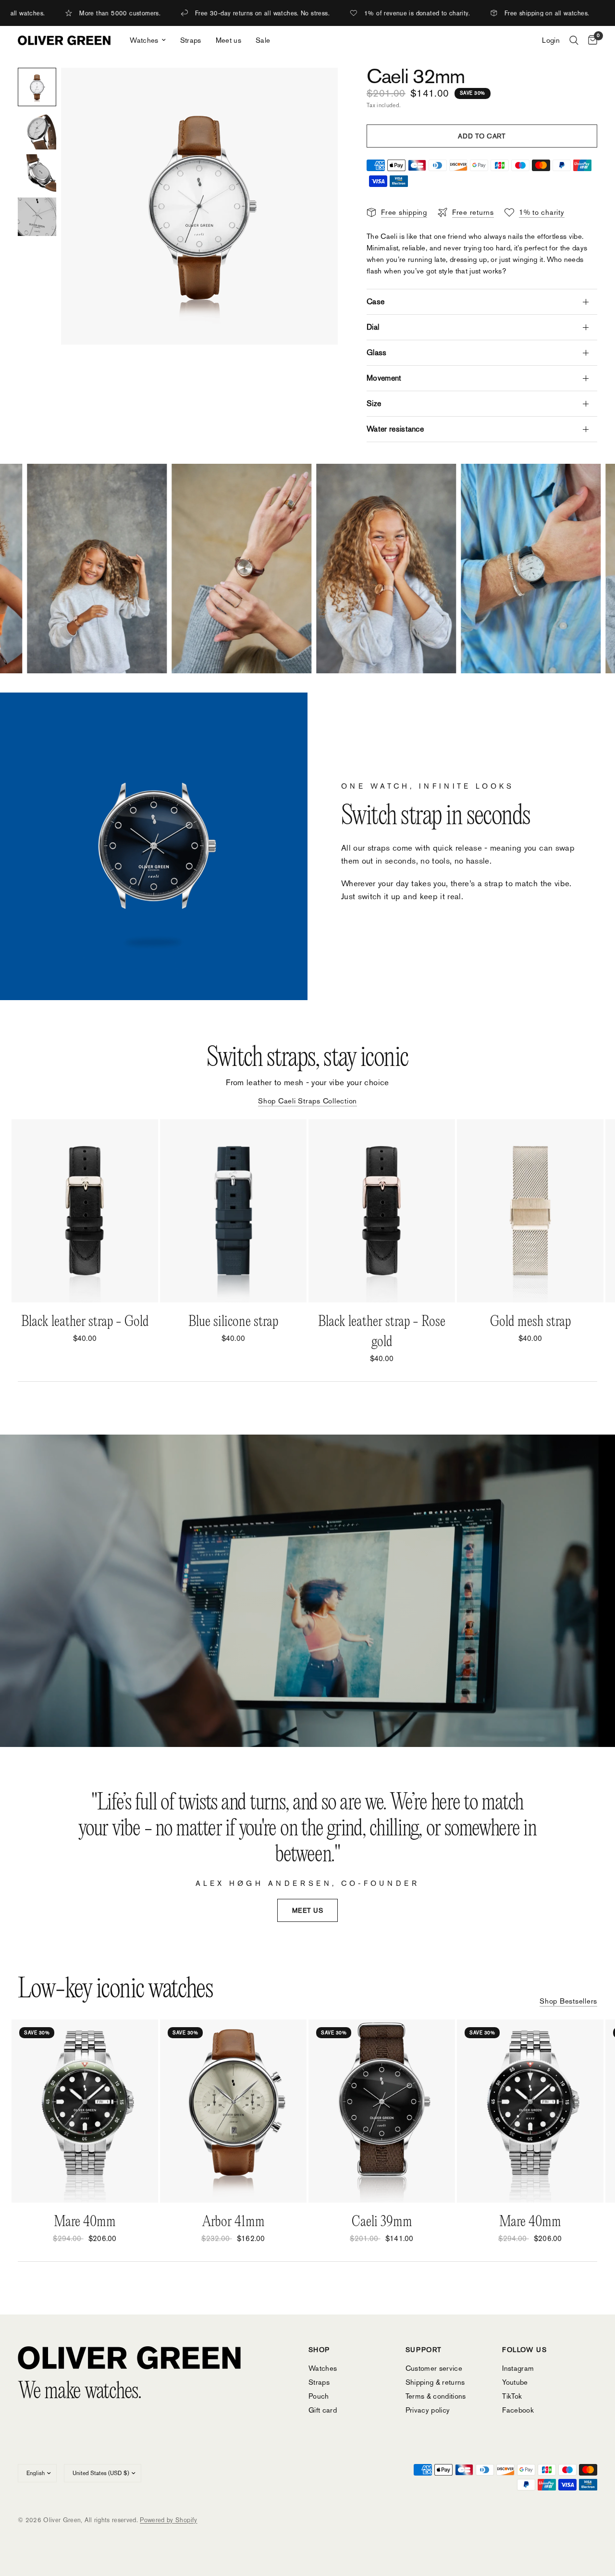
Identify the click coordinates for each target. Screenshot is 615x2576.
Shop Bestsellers (568, 2001)
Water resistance (395, 429)
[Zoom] (318, 88)
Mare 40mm (85, 2222)
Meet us (228, 40)
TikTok (512, 2396)
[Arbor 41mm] (233, 2111)
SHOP (319, 2350)
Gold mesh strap (530, 1322)
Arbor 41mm (234, 2222)
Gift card (323, 2410)
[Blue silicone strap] (233, 1211)
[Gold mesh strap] (530, 1211)
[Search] (574, 40)
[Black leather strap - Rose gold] (382, 1211)
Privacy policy (428, 2410)
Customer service (434, 2368)
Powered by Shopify (168, 2520)
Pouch (319, 2396)
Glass (377, 353)
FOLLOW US (524, 2350)
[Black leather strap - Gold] (85, 1211)
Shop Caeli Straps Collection (307, 1101)
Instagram (518, 2368)
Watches (144, 40)
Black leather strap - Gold (85, 1322)
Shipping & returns (435, 2382)
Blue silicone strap (233, 1322)
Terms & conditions (436, 2396)
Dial (373, 327)
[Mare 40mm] (85, 2111)
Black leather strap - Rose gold (382, 1332)
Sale (263, 40)
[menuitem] (148, 40)
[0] (590, 40)
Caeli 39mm (382, 2222)
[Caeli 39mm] (382, 2111)
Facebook (518, 2410)
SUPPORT (424, 2350)
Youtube (515, 2382)
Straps (191, 40)
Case (375, 302)
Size (374, 403)
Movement (384, 378)
